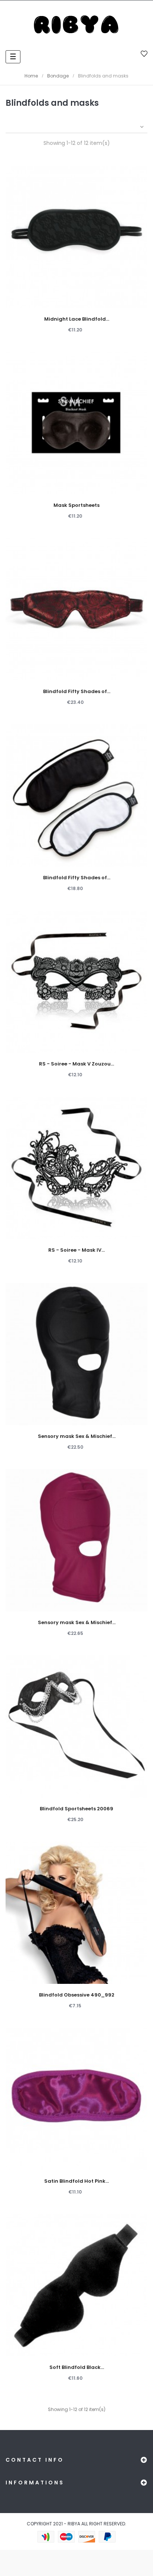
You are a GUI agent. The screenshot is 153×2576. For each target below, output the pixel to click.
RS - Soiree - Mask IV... (76, 1250)
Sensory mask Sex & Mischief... (77, 1436)
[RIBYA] (76, 25)
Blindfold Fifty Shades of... (77, 691)
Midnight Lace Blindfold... (77, 319)
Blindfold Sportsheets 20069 (76, 1809)
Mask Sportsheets (76, 505)
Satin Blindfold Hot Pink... (76, 2181)
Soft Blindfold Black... (77, 2367)
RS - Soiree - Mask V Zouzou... (76, 1064)
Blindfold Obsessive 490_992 (77, 1995)
